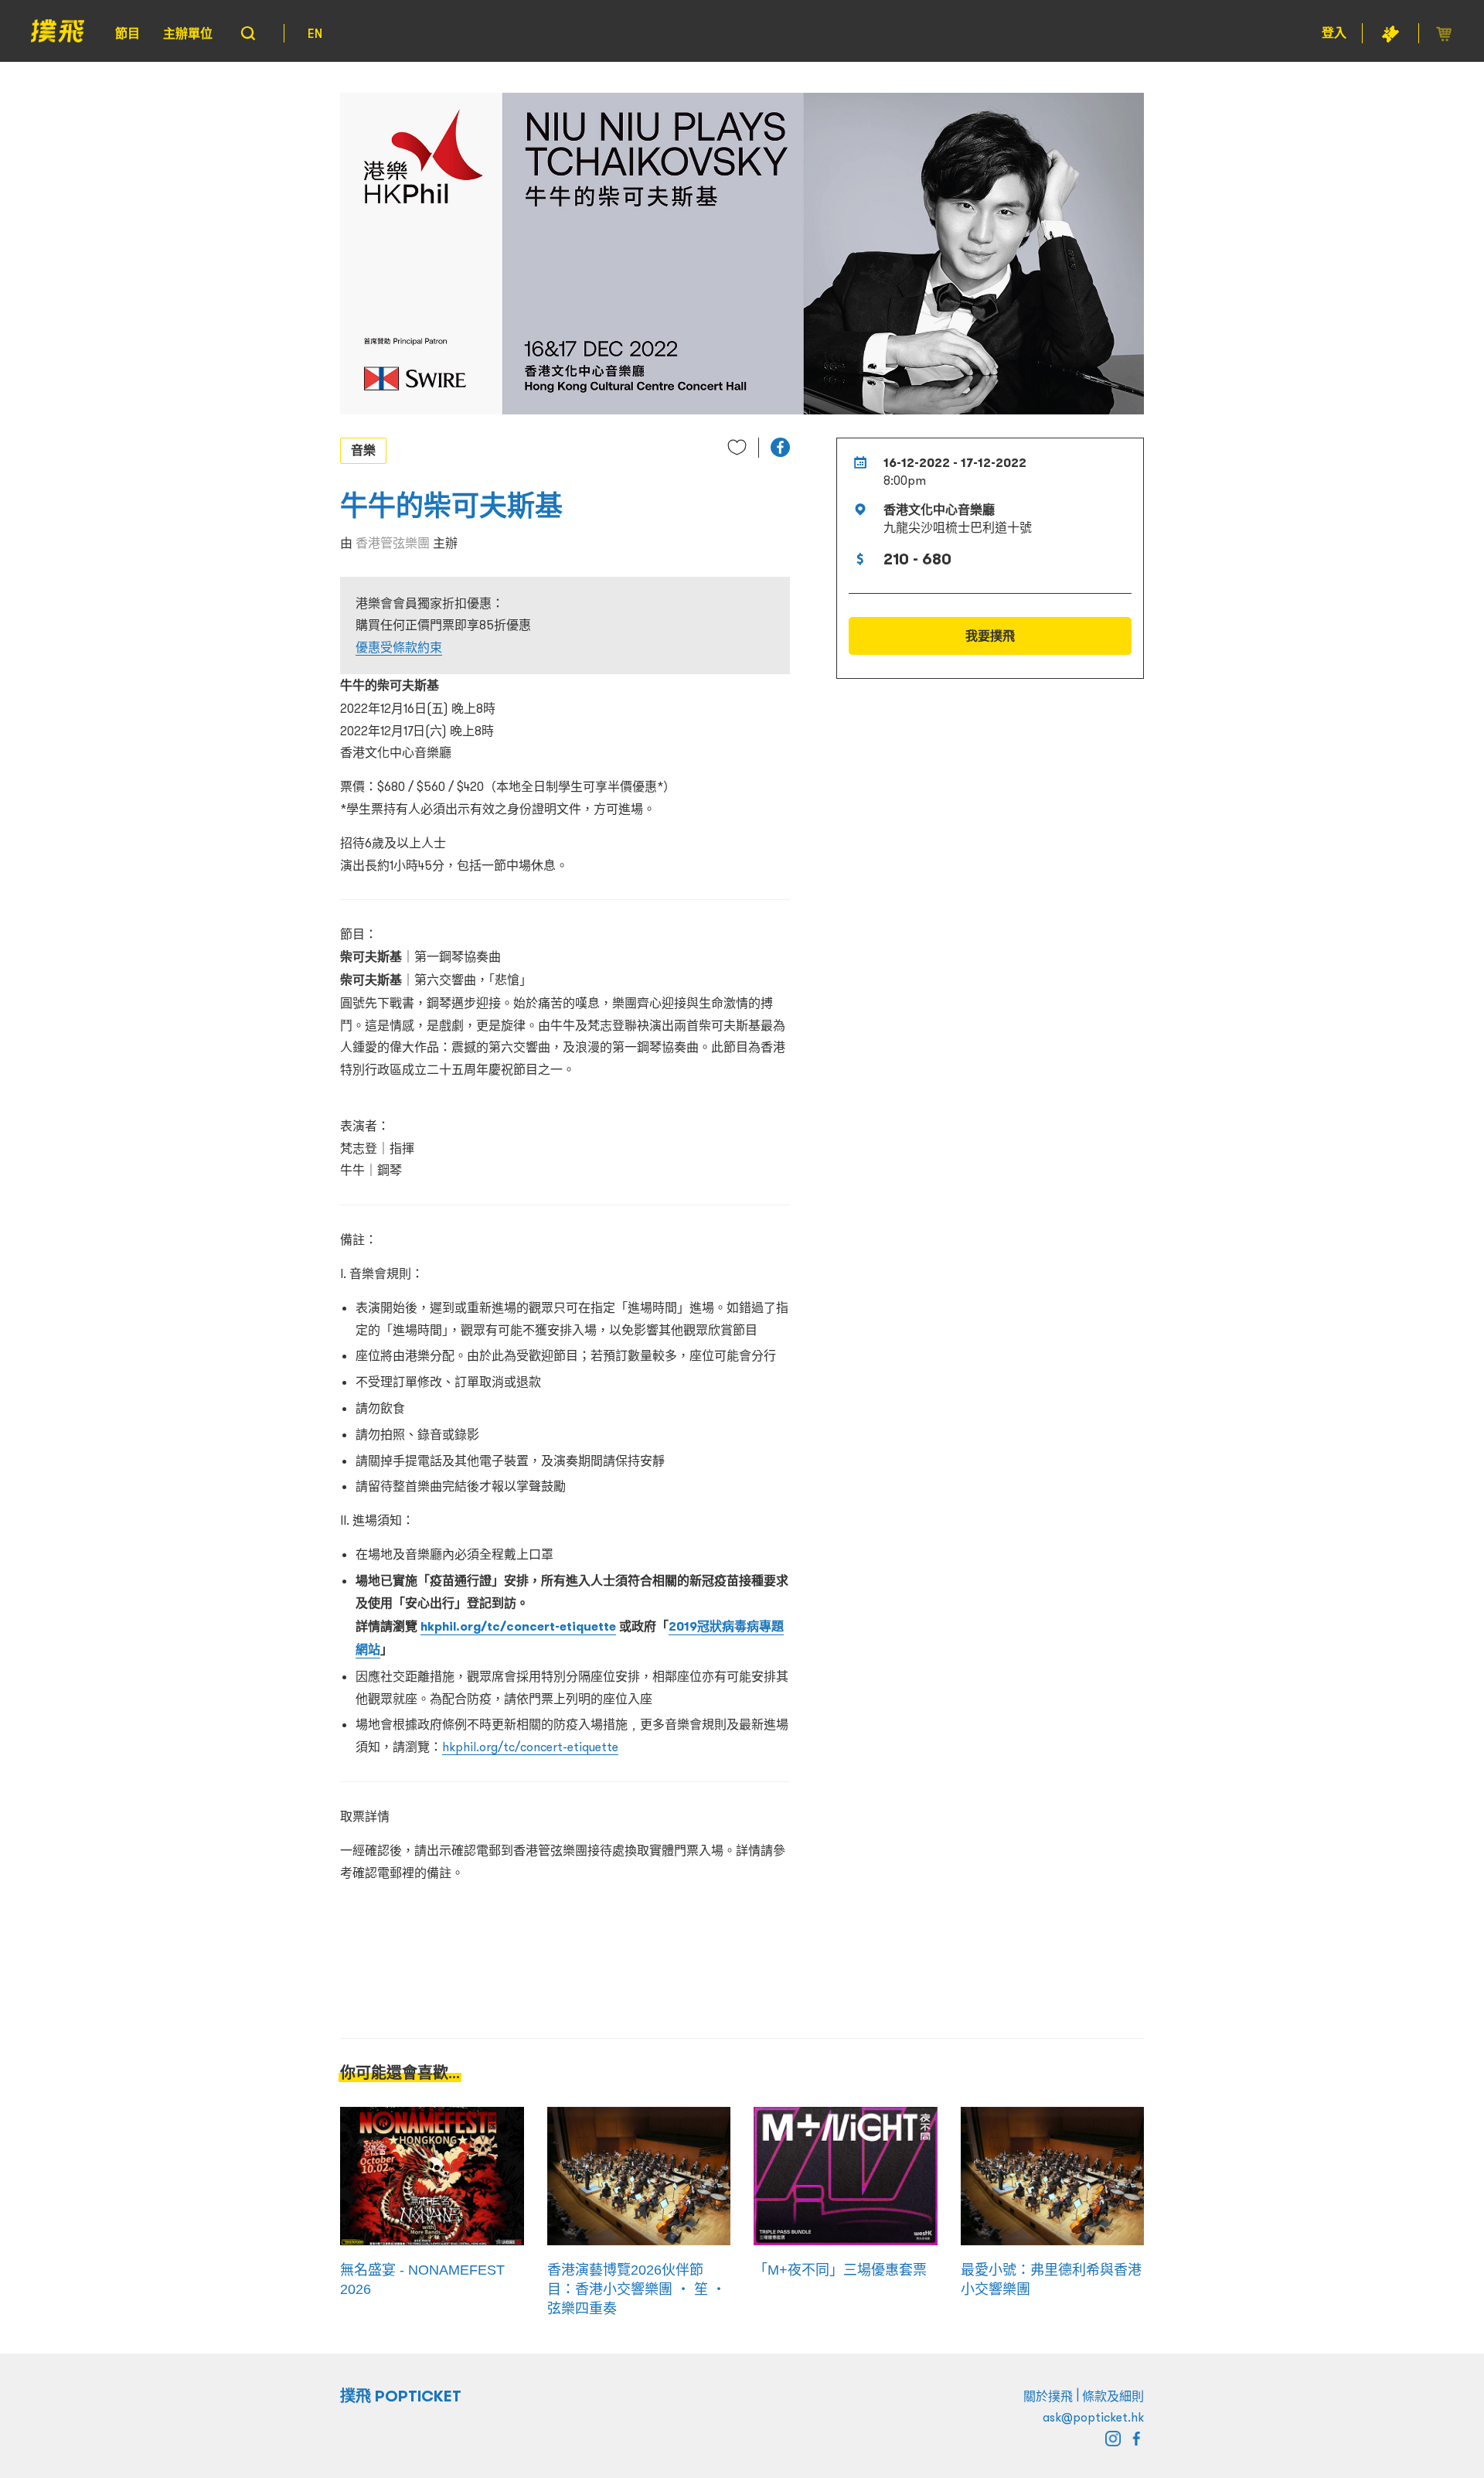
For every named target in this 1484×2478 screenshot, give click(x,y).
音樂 (363, 450)
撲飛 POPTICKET (401, 2396)
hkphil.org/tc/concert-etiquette (518, 1626)
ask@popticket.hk (1093, 2417)
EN (315, 33)
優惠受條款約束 (399, 647)
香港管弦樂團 (393, 543)
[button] (780, 447)
